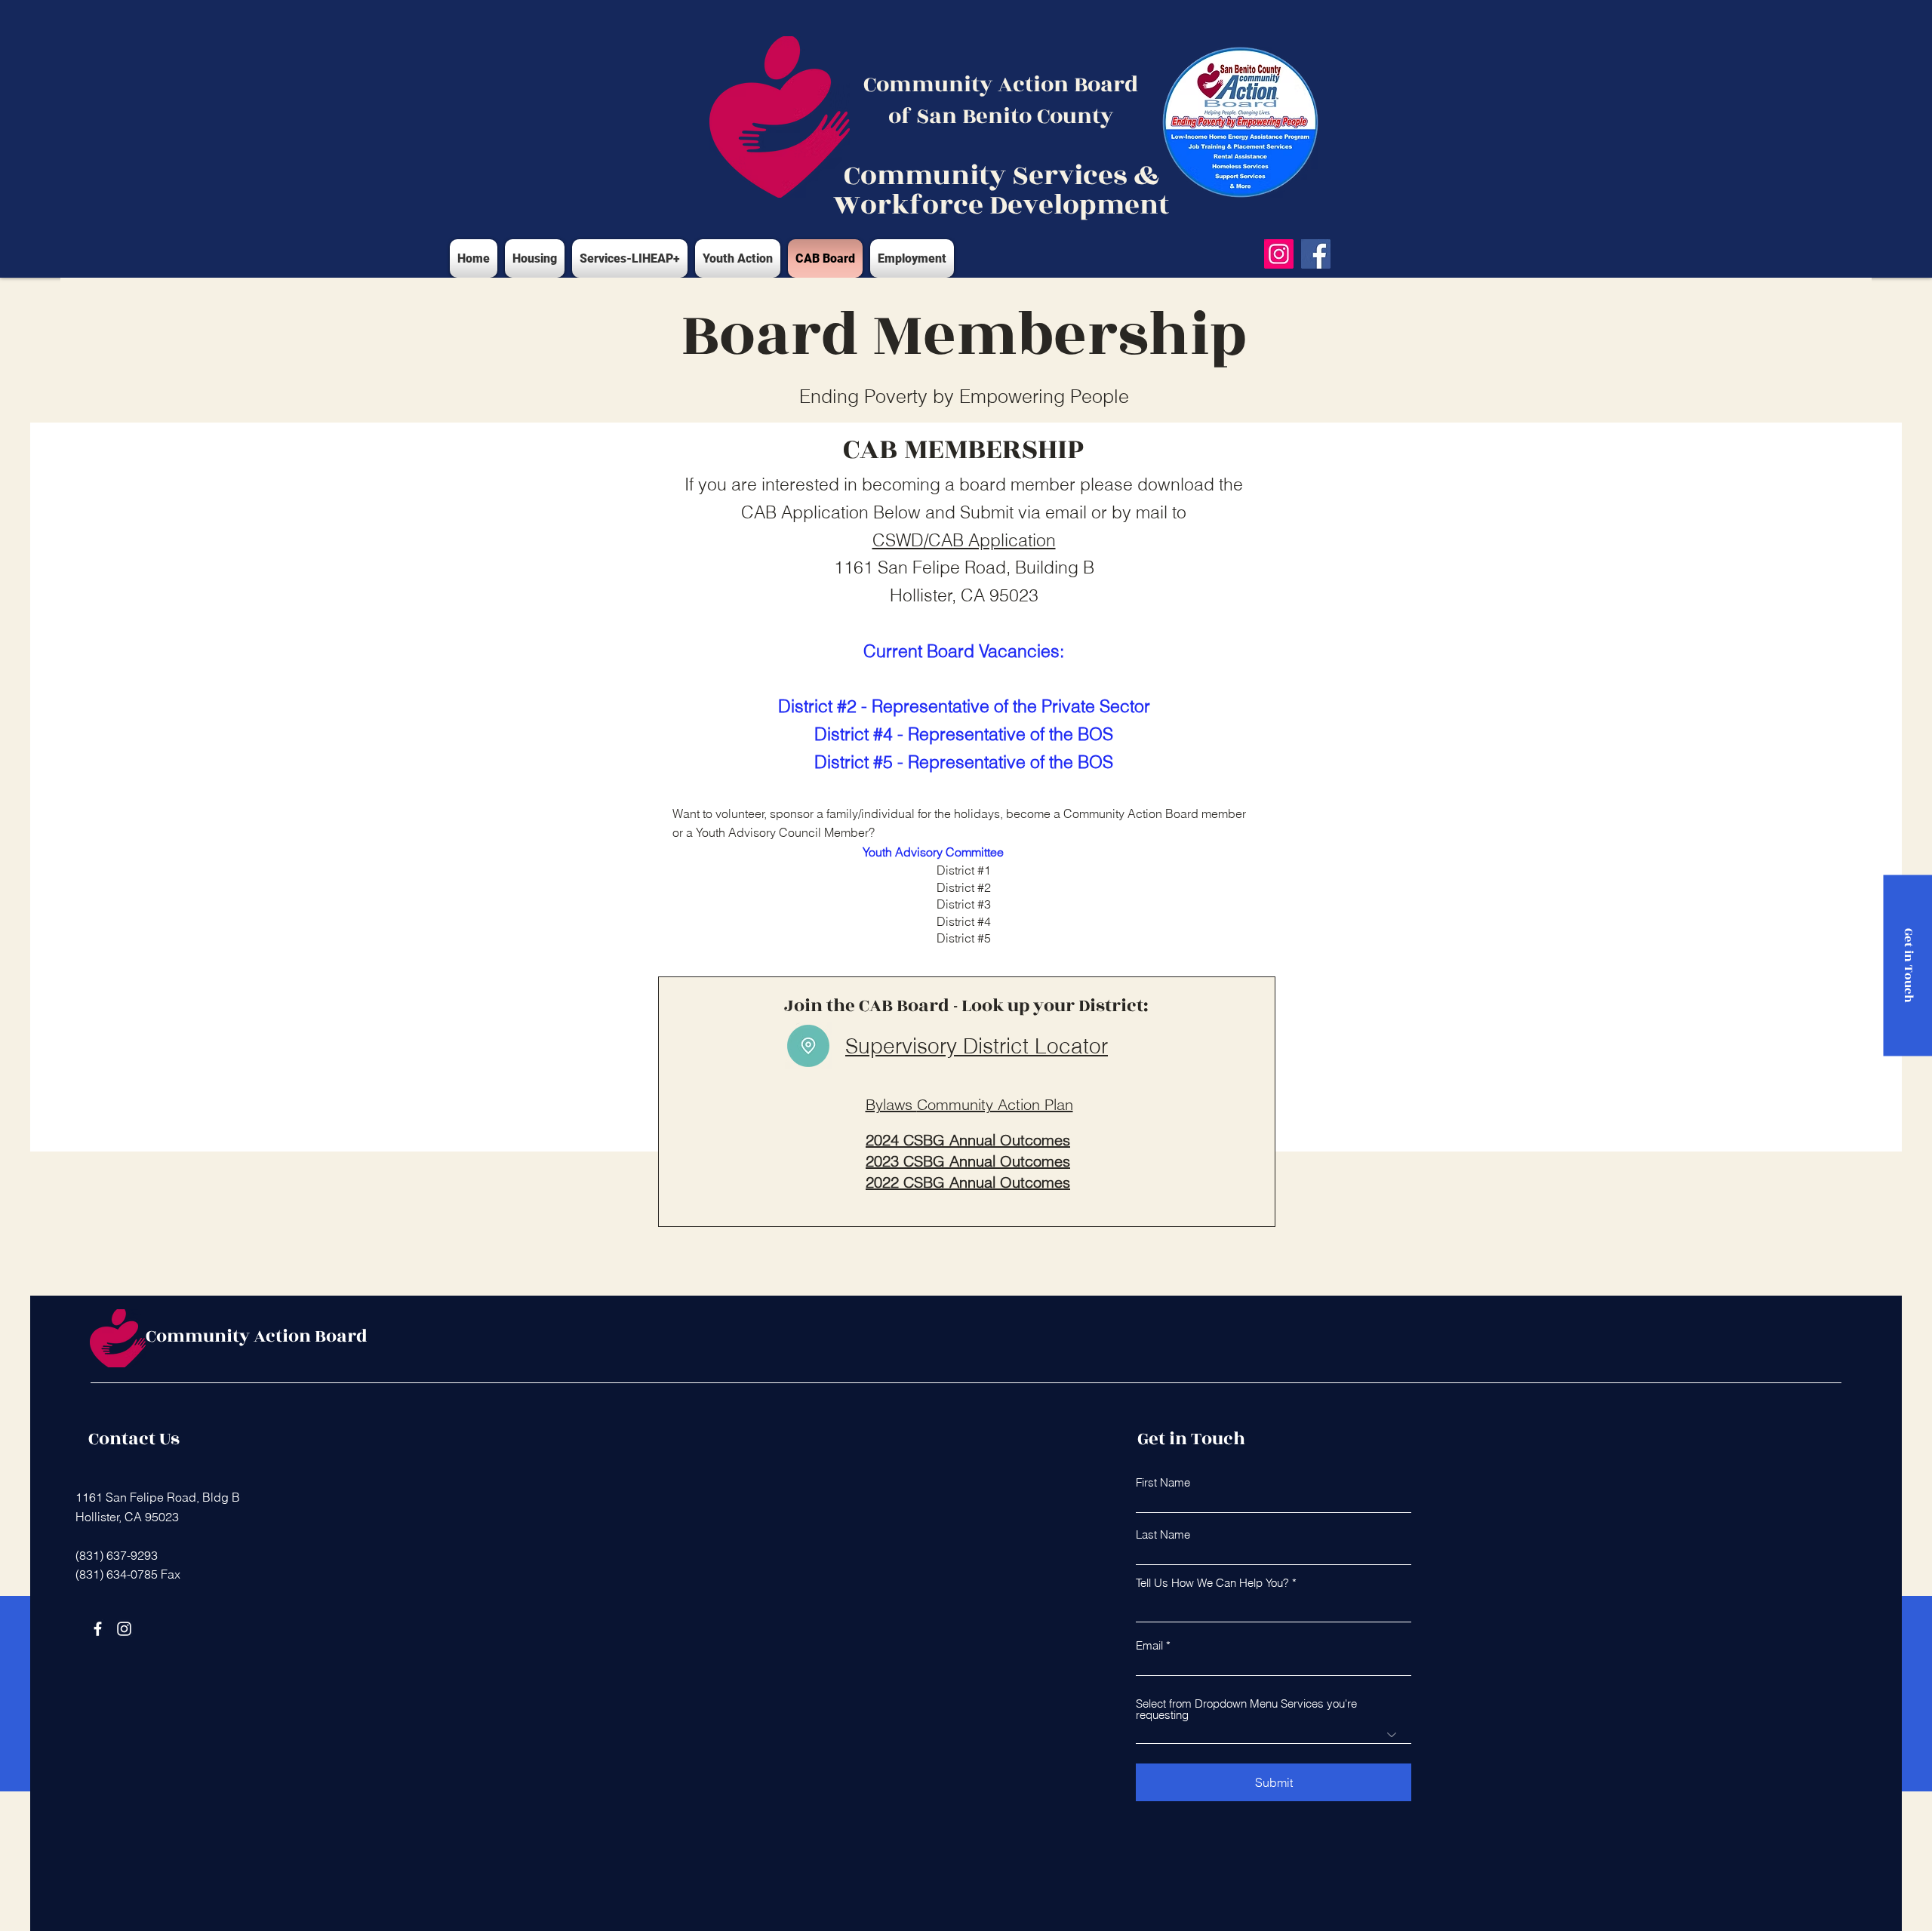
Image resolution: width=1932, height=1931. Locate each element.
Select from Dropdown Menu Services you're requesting (1246, 1709)
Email (1149, 1645)
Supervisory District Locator (977, 1046)
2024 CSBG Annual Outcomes (968, 1140)
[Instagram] (1279, 254)
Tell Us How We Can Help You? (1212, 1583)
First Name (1163, 1482)
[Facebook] (1316, 254)
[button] (630, 258)
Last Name (1163, 1534)
